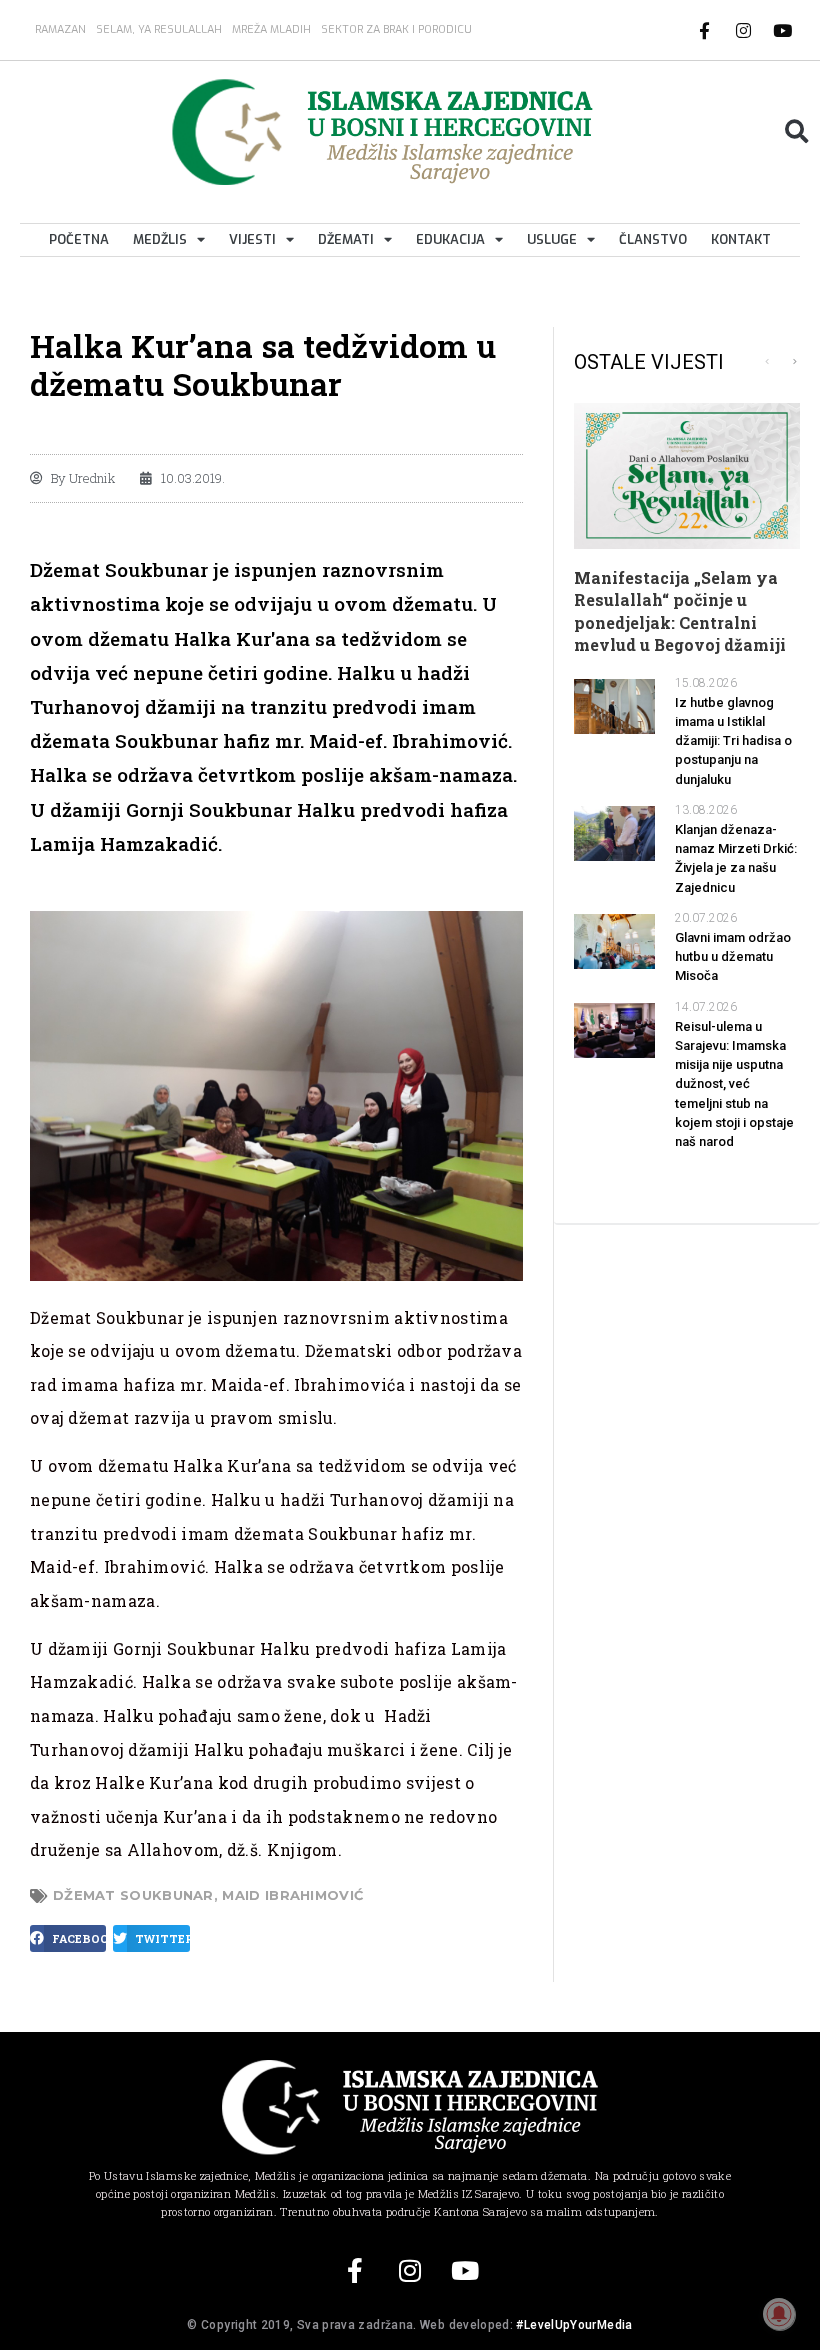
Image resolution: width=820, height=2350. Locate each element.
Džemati (346, 239)
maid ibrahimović (292, 1895)
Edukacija (450, 239)
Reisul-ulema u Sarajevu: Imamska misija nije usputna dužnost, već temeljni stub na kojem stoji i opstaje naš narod (734, 1084)
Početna (79, 239)
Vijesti (252, 239)
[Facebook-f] (705, 30)
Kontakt (741, 239)
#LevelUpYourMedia (574, 2325)
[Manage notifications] (779, 2314)
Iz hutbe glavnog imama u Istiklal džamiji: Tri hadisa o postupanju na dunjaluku (733, 741)
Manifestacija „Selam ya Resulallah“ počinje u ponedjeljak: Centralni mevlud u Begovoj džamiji (680, 611)
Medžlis (160, 239)
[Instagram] (744, 30)
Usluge (552, 239)
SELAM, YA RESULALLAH (159, 29)
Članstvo (653, 239)
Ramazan (60, 29)
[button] (796, 131)
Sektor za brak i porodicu (396, 29)
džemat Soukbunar (133, 1895)
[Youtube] (783, 30)
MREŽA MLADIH (271, 29)
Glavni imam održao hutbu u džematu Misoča (733, 956)
